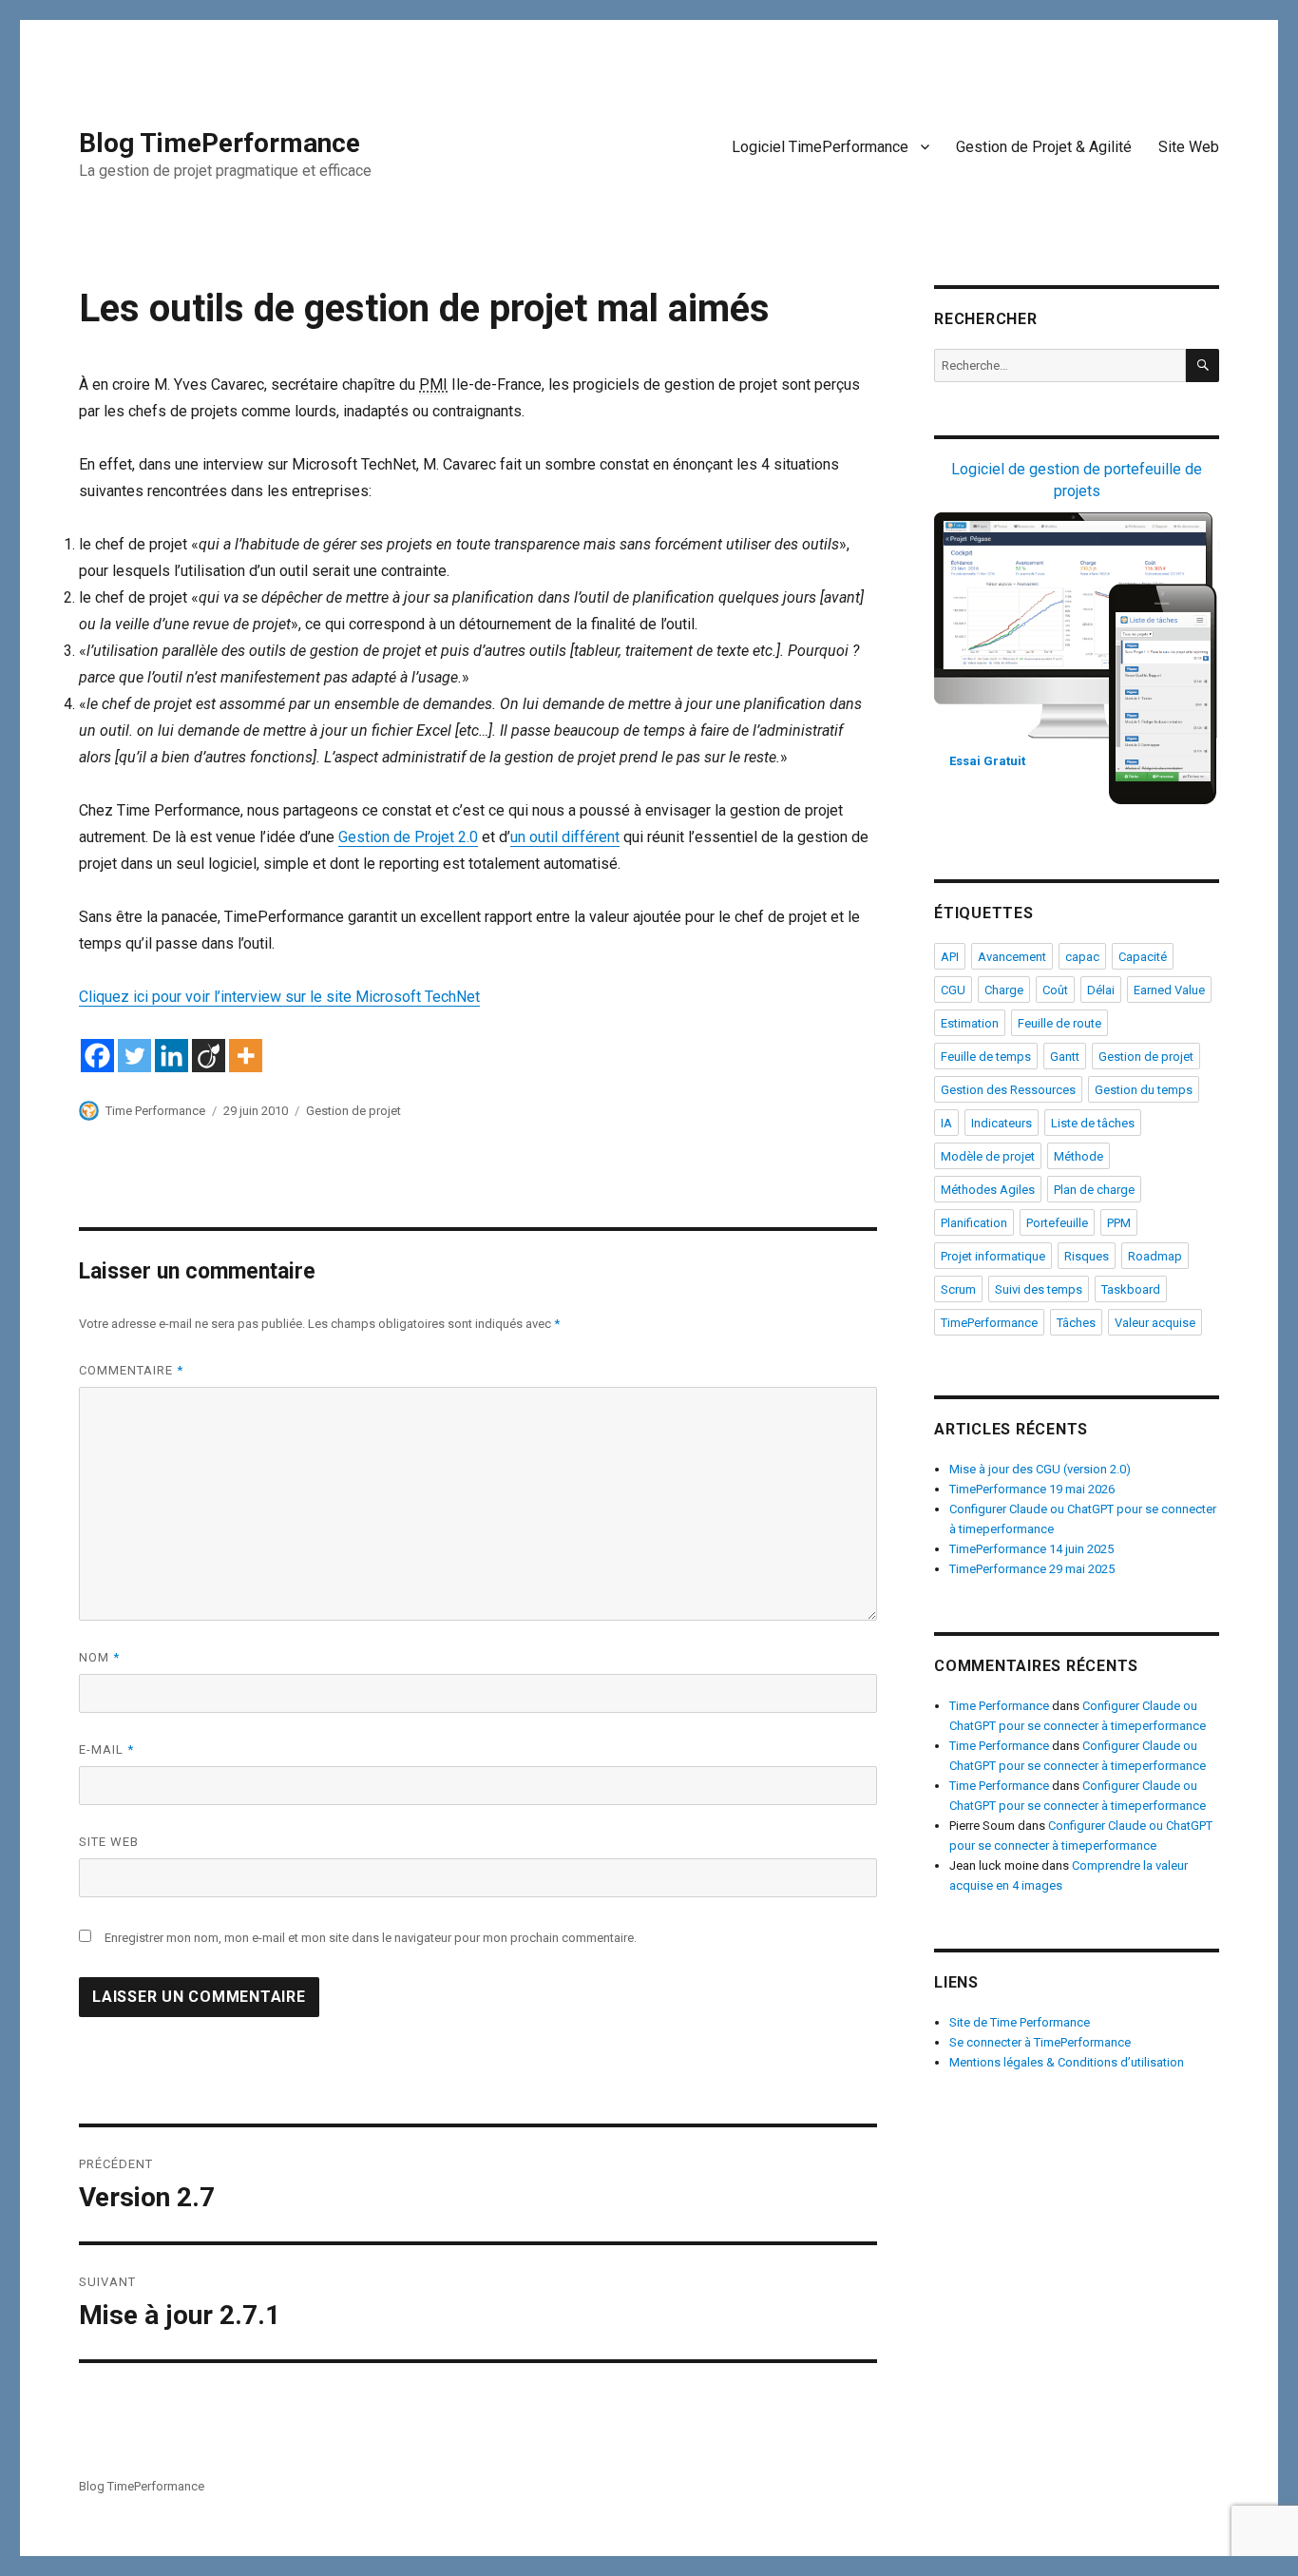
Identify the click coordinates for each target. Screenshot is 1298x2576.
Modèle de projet (988, 1156)
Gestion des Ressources (1008, 1090)
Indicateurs (1002, 1123)
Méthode (1078, 1156)
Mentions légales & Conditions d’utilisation (1067, 2062)
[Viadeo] (209, 1056)
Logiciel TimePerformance (820, 147)
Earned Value (1169, 990)
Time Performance (155, 1111)
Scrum (958, 1289)
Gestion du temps (1144, 1090)
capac (1082, 957)
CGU (953, 990)
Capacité (1143, 957)
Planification (974, 1223)
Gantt (1065, 1057)
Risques (1087, 1256)
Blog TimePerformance (220, 143)
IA (946, 1123)
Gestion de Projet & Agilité (1044, 147)
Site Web (1189, 147)
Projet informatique (993, 1256)
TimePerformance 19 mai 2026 (1032, 1489)
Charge (1004, 990)
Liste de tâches (1093, 1123)
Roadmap (1155, 1256)
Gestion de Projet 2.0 (408, 837)
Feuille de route (1059, 1023)
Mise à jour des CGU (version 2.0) (1040, 1469)
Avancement (1012, 957)
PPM (1119, 1223)
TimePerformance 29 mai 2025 (1032, 1569)
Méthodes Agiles (988, 1190)
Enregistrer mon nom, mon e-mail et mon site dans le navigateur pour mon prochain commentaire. (371, 1938)
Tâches (1076, 1323)
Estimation (970, 1023)
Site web (109, 1842)
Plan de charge (1094, 1190)
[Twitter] (134, 1056)
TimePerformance (989, 1323)
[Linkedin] (172, 1056)
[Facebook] (97, 1056)
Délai (1101, 990)
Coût (1055, 990)
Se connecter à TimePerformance (1040, 2042)
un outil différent (565, 837)
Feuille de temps (986, 1057)
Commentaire (131, 1370)
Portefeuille (1057, 1223)
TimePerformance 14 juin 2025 (1031, 1549)
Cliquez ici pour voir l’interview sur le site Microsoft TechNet (279, 997)
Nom (99, 1657)
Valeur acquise (1155, 1323)
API (950, 957)
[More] (246, 1056)
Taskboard (1131, 1289)
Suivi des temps (1039, 1289)
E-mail (106, 1749)
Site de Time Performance (1020, 2022)
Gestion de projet (353, 1111)
